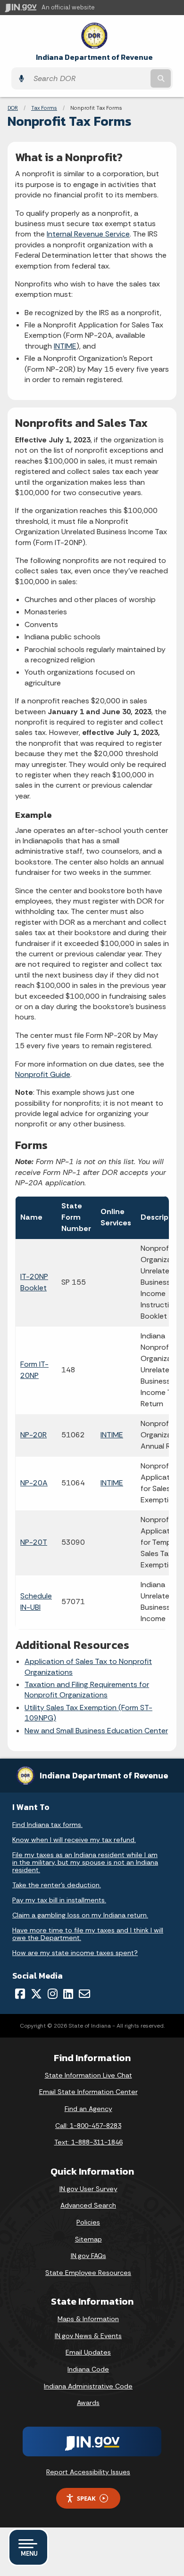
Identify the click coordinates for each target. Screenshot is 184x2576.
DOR (13, 108)
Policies (88, 2222)
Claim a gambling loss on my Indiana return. (80, 1915)
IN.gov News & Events (88, 2336)
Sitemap (88, 2239)
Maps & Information (88, 2319)
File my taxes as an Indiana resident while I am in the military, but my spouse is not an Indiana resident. (85, 1862)
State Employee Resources (88, 2273)
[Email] (84, 1994)
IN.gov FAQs (88, 2256)
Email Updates (88, 2352)
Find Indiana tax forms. (47, 1825)
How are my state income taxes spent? (75, 1953)
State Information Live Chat (88, 2075)
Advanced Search (88, 2205)
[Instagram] (53, 1994)
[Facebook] (20, 1994)
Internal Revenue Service (88, 234)
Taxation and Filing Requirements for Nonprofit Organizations (87, 1690)
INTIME (65, 346)
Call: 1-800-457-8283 (88, 2126)
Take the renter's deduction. (57, 1885)
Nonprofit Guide (43, 1074)
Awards (88, 2403)
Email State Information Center (88, 2092)
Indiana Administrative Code (88, 2386)
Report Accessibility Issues (88, 2472)
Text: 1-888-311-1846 (88, 2142)
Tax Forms (44, 108)
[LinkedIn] (68, 1994)
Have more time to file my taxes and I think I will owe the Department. (88, 1934)
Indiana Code (88, 2369)
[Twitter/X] (36, 1994)
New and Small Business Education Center (96, 1731)
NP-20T (34, 1542)
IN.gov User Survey (88, 2189)
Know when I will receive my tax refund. (74, 1840)
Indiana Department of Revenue (94, 57)
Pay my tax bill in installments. (59, 1900)
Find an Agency (88, 2109)
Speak (86, 2498)
